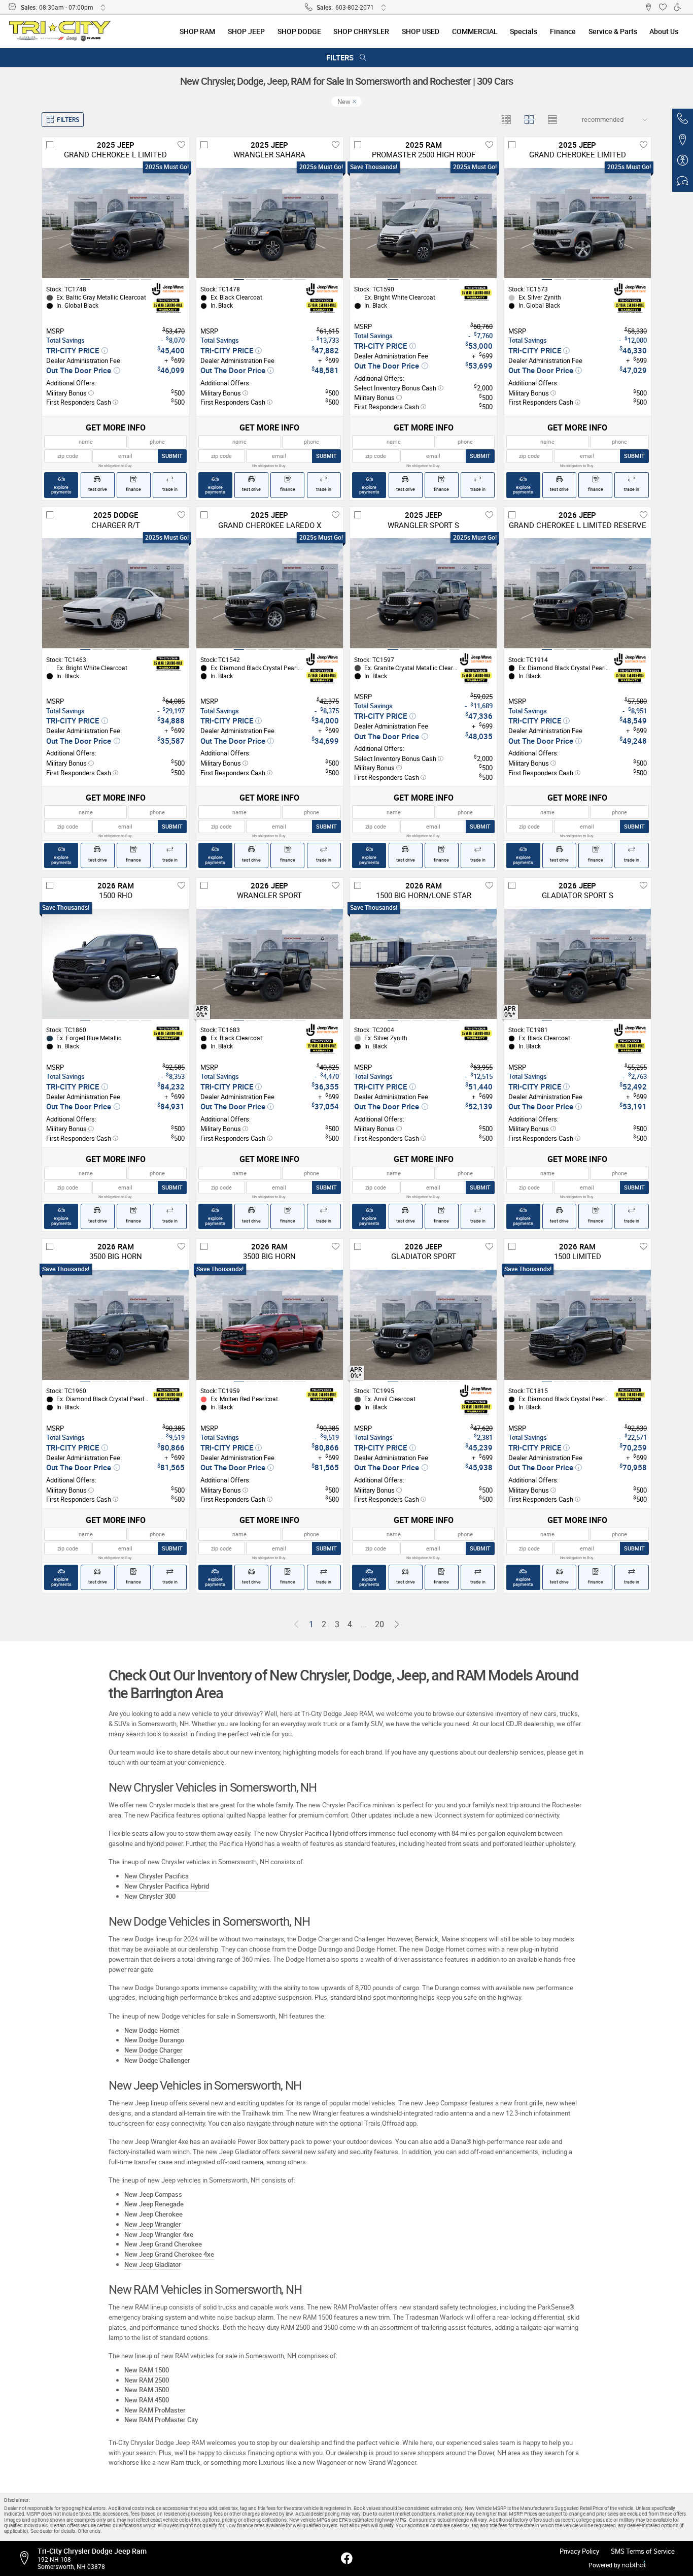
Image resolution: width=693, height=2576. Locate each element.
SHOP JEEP (246, 31)
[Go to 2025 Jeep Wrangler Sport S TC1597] (423, 593)
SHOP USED (421, 31)
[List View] (552, 120)
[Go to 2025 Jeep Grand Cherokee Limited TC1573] (578, 223)
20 (379, 1624)
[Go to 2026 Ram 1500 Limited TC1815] (578, 1325)
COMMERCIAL (475, 31)
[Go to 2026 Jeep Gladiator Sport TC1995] (423, 1325)
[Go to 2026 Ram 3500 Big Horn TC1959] (270, 1325)
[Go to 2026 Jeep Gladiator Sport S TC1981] (578, 964)
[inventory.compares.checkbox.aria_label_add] (50, 145)
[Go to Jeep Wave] (168, 289)
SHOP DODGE (299, 31)
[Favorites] (663, 7)
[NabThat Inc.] (634, 2565)
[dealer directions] (27, 2558)
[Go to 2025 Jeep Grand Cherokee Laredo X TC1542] (270, 593)
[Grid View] (507, 120)
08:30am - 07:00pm (66, 7)
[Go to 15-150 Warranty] (168, 306)
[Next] (396, 1625)
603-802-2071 (355, 7)
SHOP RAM (197, 31)
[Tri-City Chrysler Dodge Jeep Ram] (60, 31)
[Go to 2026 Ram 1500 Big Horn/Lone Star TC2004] (423, 964)
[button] (648, 7)
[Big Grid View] (529, 120)
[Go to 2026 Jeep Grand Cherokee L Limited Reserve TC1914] (578, 593)
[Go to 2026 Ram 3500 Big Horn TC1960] (115, 1325)
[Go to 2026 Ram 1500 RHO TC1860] (115, 964)
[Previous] (296, 1625)
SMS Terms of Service (643, 2551)
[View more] (103, 7)
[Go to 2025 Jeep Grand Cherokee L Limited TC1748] (115, 223)
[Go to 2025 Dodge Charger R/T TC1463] (115, 593)
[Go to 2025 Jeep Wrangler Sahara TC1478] (270, 223)
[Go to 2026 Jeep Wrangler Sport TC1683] (270, 964)
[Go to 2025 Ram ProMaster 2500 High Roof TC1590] (423, 223)
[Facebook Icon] (347, 2559)
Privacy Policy (579, 2551)
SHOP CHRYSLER (361, 31)
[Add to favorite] (181, 145)
